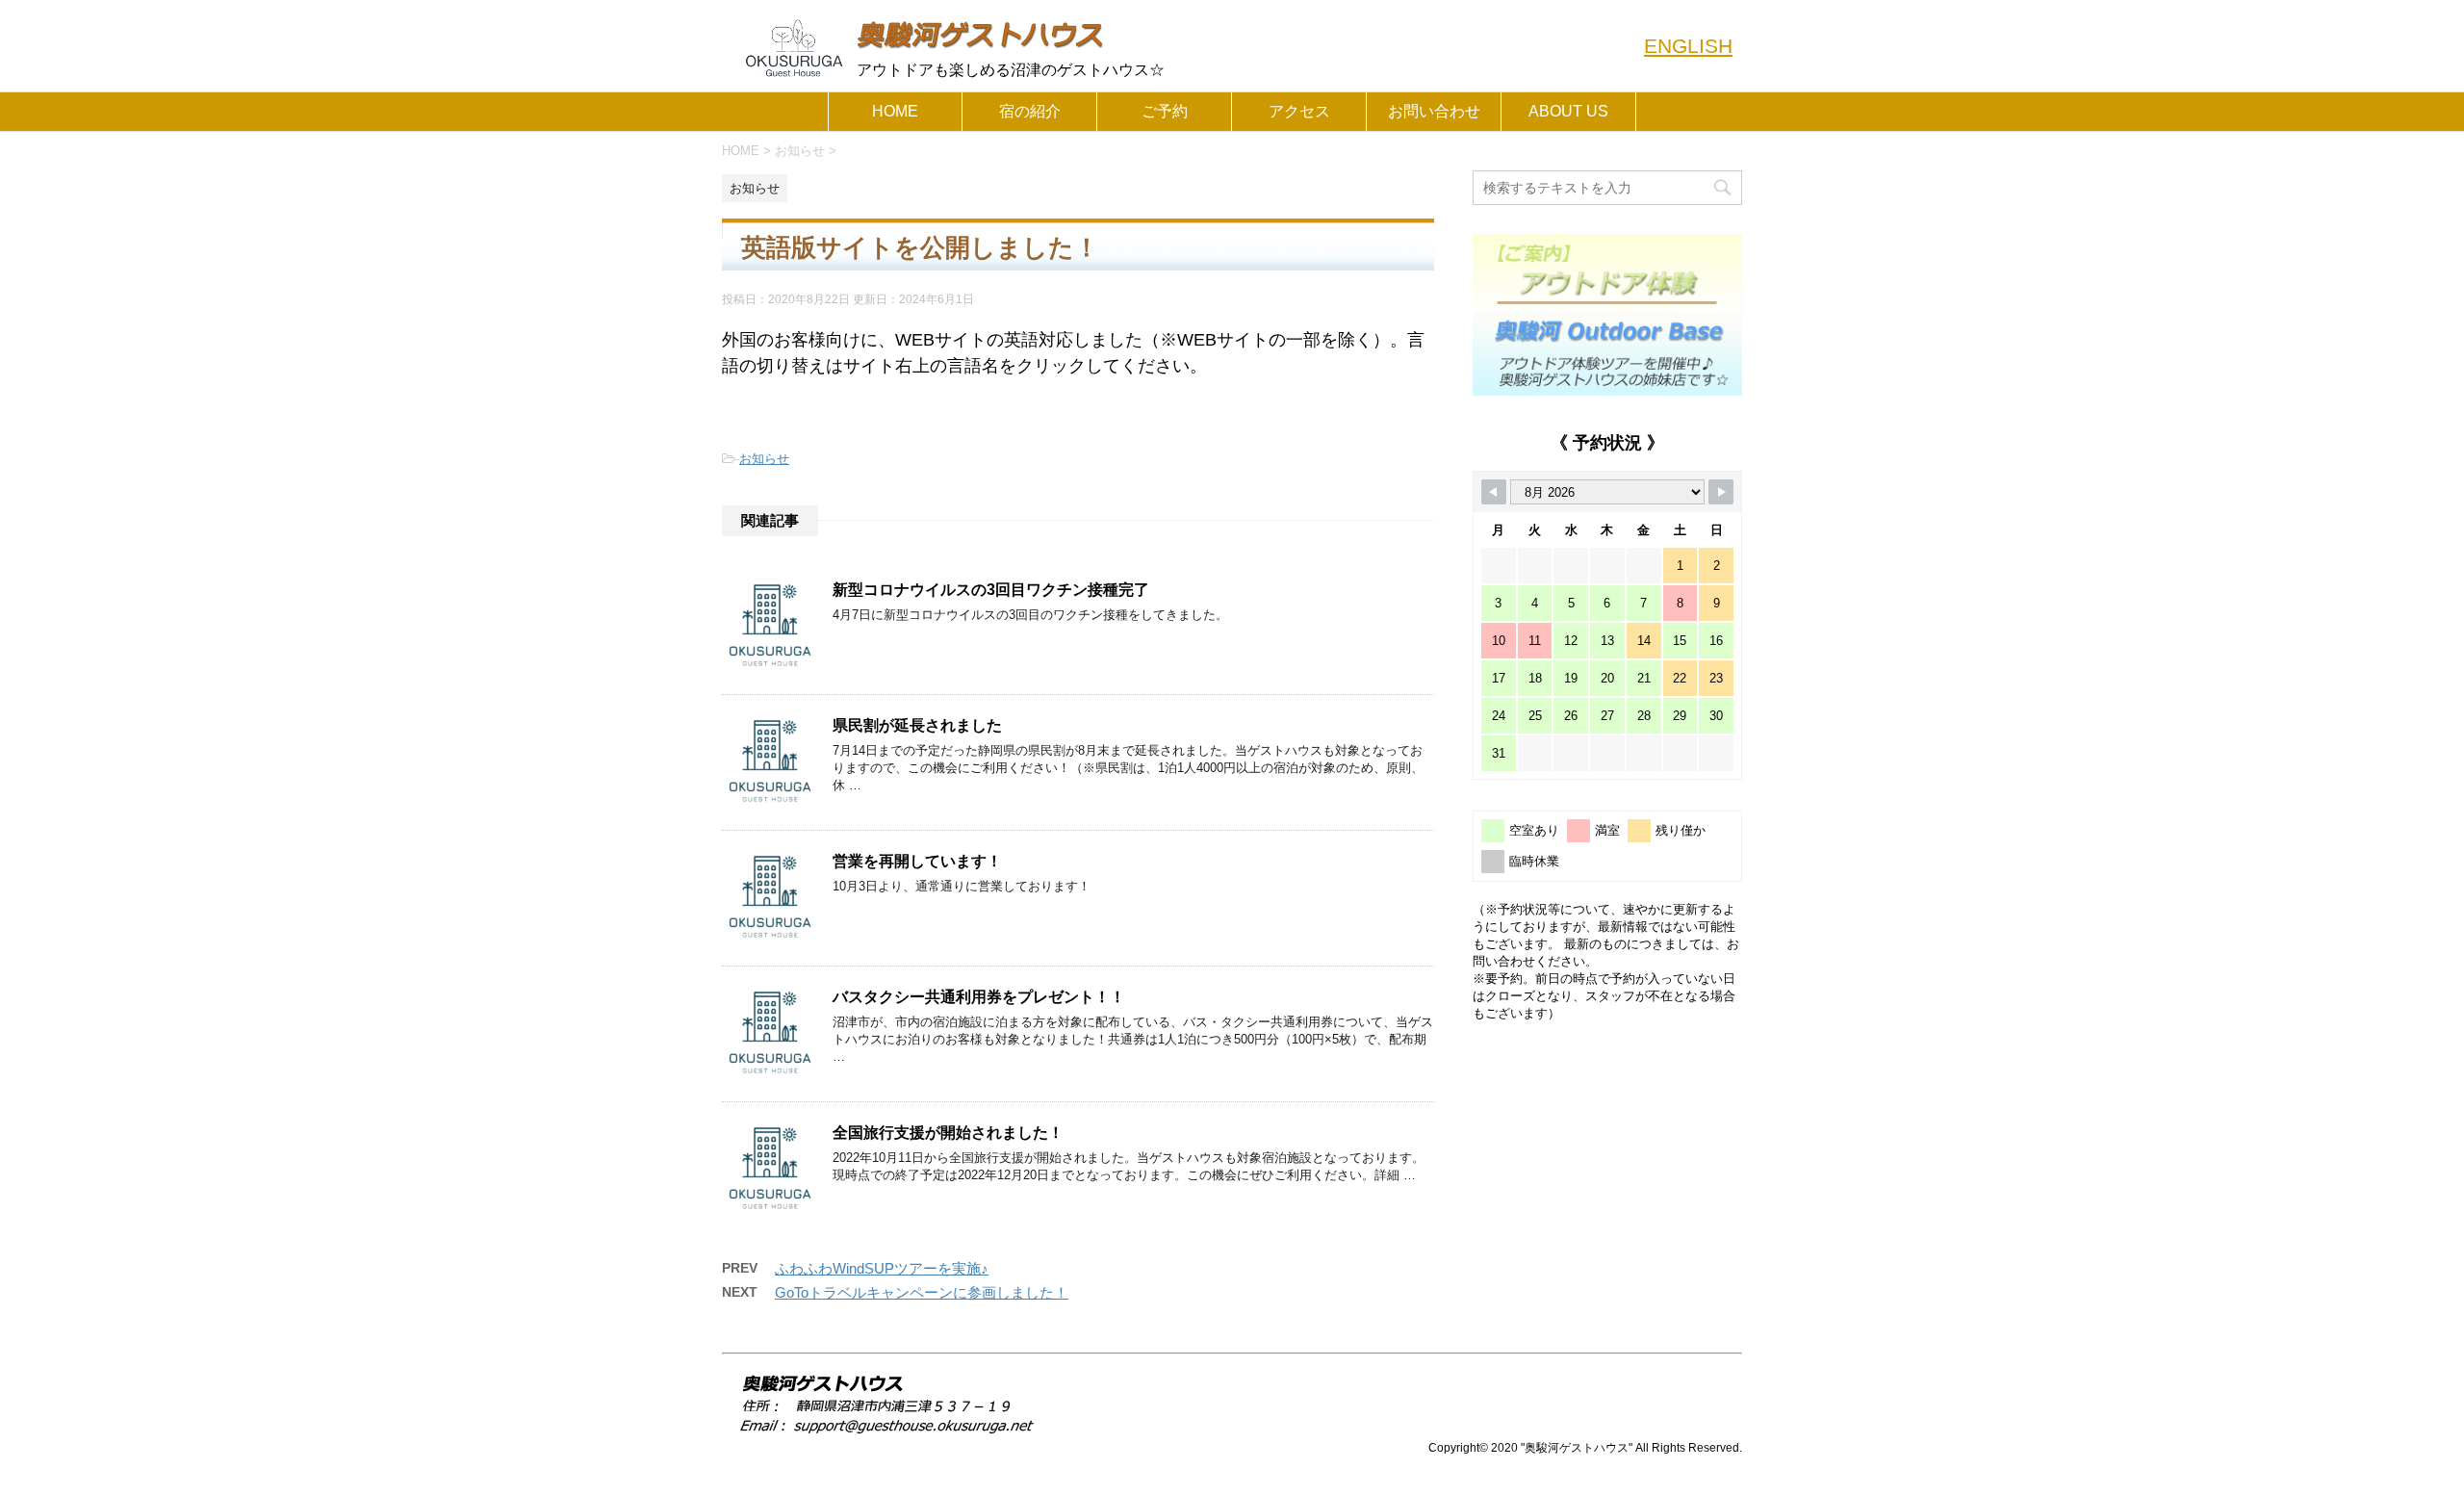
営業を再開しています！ (917, 861)
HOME (895, 111)
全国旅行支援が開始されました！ (948, 1133)
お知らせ (764, 459)
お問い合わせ (1434, 111)
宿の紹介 (1030, 111)
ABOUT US (1568, 111)
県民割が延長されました (917, 725)
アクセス (1299, 111)
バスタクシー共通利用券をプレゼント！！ (979, 997)
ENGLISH (1688, 46)
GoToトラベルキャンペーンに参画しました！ (922, 1292)
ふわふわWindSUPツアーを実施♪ (882, 1268)
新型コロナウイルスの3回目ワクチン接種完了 (991, 590)
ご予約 (1165, 111)
